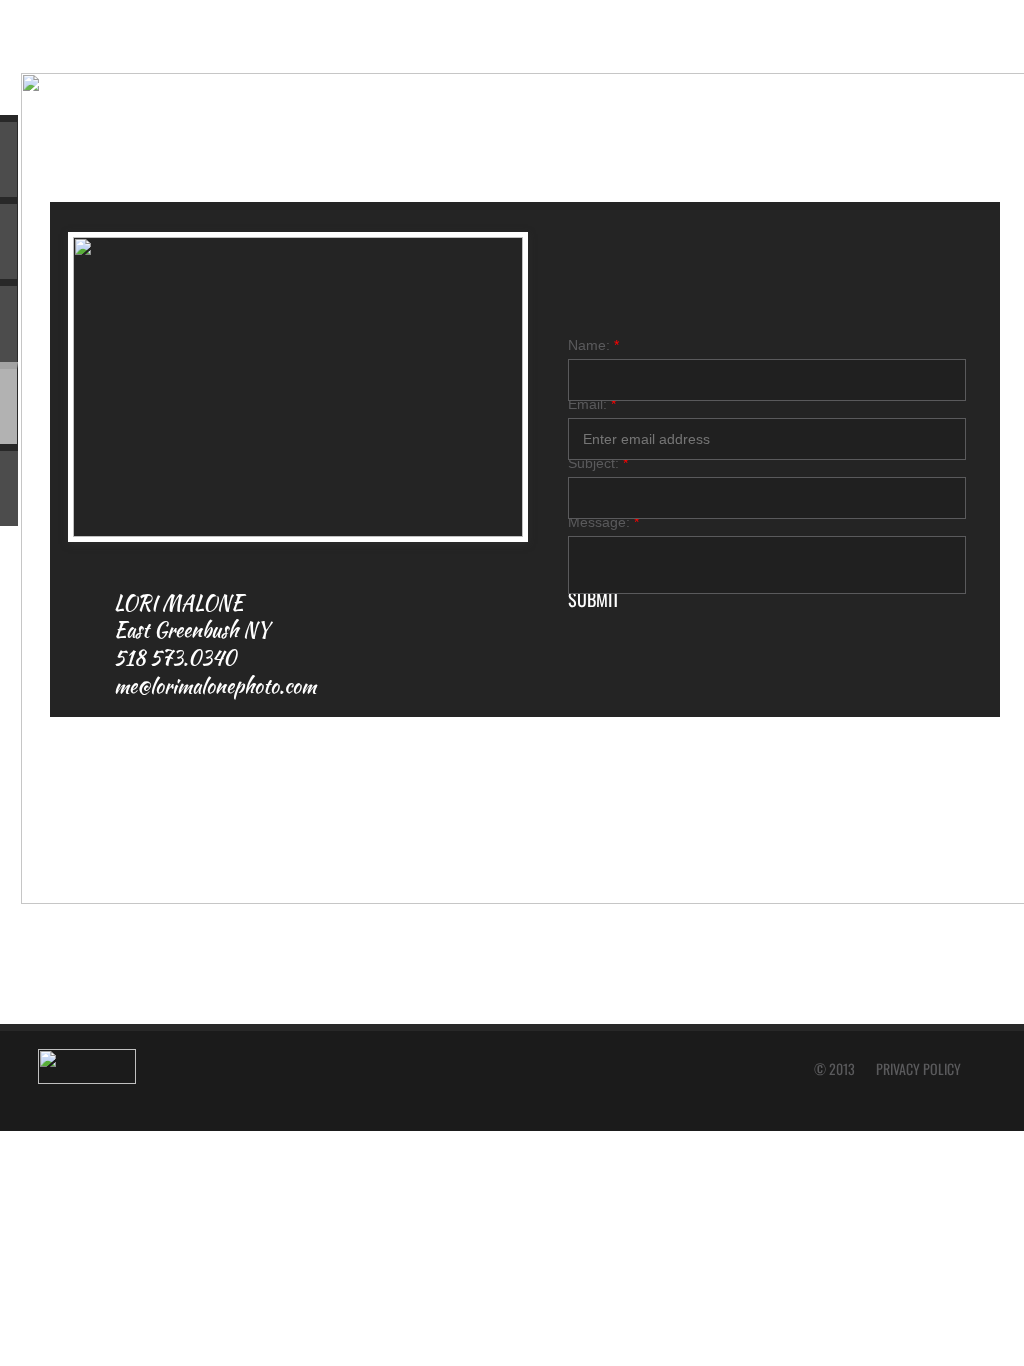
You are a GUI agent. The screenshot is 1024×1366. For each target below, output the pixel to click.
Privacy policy (918, 1068)
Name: (593, 345)
